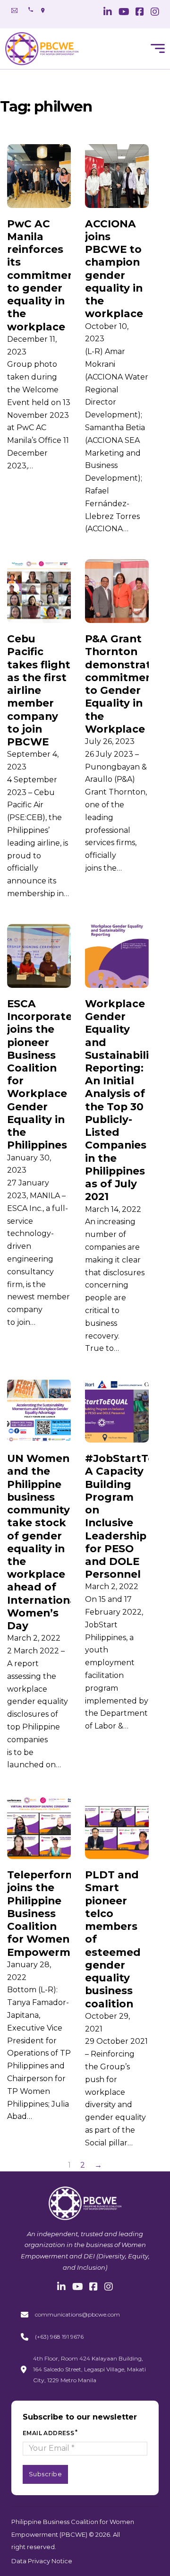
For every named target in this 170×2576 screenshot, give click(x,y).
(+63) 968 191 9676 (59, 2337)
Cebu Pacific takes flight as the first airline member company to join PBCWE (39, 690)
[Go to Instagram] (155, 13)
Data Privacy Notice (42, 2561)
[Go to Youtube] (124, 13)
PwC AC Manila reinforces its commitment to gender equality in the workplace (43, 275)
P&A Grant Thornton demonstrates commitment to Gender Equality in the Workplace (124, 684)
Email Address (48, 2433)
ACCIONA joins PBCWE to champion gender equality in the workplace (114, 269)
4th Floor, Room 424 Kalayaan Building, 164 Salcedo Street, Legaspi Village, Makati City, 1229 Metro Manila (89, 2369)
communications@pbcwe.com (77, 2314)
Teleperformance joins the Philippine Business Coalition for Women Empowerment (55, 1913)
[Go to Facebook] (140, 13)
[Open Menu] (158, 49)
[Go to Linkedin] (108, 13)
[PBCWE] (42, 49)
